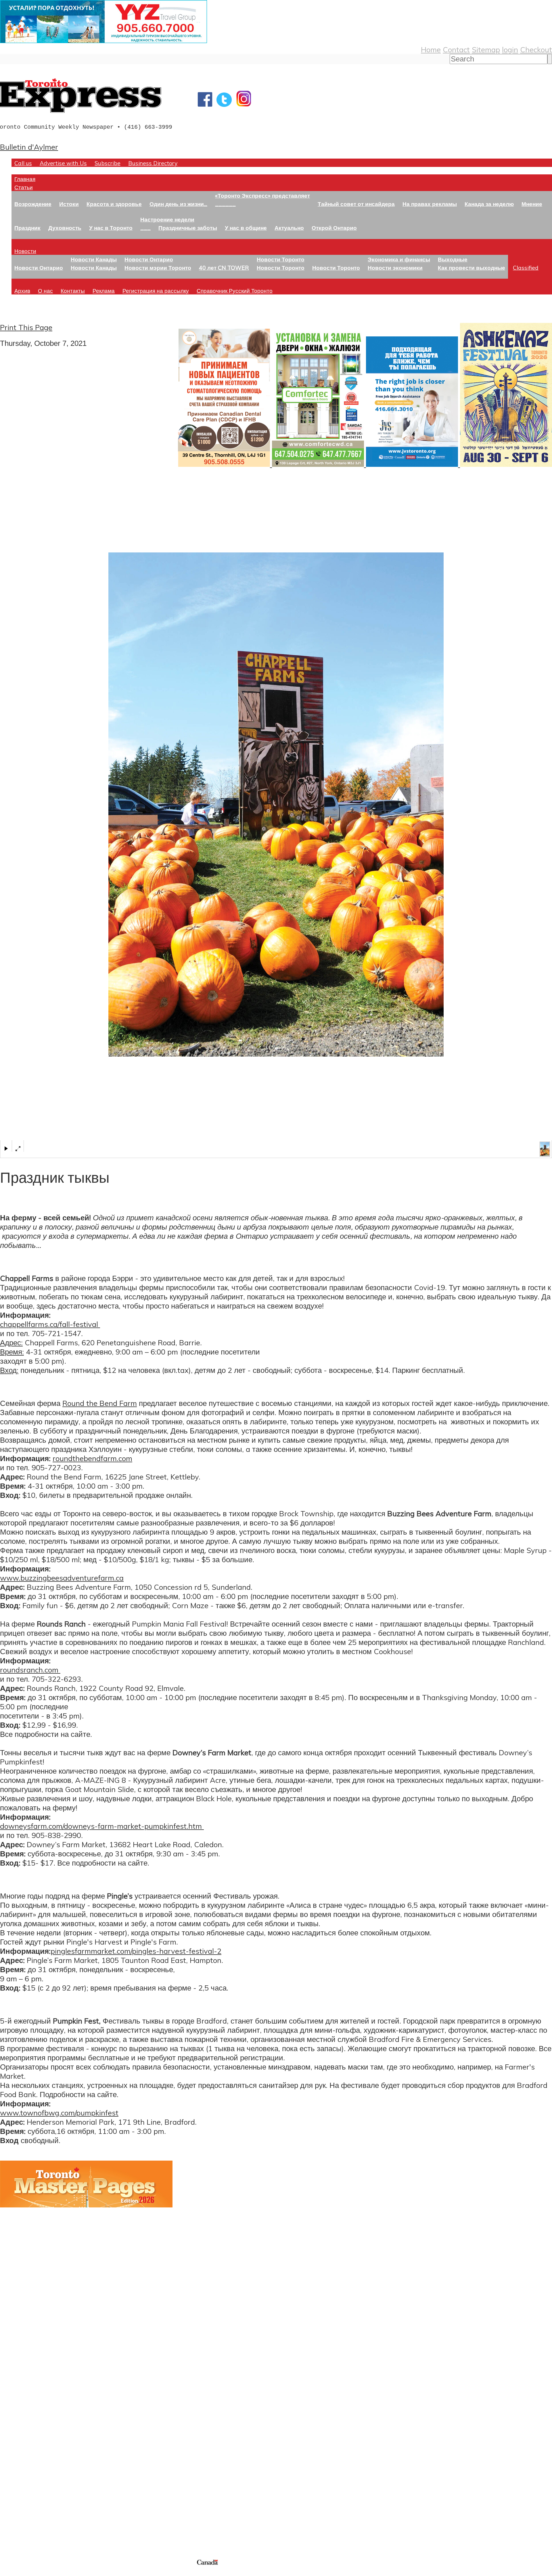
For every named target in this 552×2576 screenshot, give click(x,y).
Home (431, 49)
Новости (25, 251)
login (510, 49)
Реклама (104, 291)
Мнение (532, 204)
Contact (456, 49)
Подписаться (22, 2419)
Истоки (69, 204)
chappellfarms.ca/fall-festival (50, 1324)
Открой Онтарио (334, 228)
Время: (12, 1352)
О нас (45, 291)
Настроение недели (167, 219)
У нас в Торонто (111, 228)
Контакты (73, 291)
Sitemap (486, 49)
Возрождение (33, 204)
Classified (526, 268)
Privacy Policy (34, 2572)
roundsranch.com (30, 1670)
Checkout (536, 49)
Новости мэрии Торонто (158, 268)
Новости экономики (395, 268)
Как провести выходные (471, 268)
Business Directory (153, 163)
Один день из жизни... (178, 204)
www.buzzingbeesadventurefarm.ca (62, 1578)
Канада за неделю (489, 204)
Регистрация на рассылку (156, 291)
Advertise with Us (63, 163)
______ (225, 204)
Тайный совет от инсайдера (356, 204)
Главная (25, 179)
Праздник (27, 228)
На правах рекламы (430, 204)
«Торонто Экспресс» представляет (262, 195)
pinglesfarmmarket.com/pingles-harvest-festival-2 (136, 1951)
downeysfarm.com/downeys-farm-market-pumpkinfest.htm (102, 1826)
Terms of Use (9, 2572)
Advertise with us (30, 2520)
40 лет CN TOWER (224, 268)
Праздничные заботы (188, 228)
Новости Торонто (281, 259)
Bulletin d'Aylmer (29, 147)
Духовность (65, 228)
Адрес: (11, 1342)
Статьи (24, 187)
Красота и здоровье (114, 204)
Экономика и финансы (399, 259)
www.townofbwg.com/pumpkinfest (59, 2113)
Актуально (289, 228)
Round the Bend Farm (100, 1403)
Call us (23, 163)
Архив (22, 291)
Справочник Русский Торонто (235, 291)
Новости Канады (94, 259)
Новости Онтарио (39, 268)
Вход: (9, 1370)
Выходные (453, 259)
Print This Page (26, 327)
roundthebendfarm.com (92, 1458)
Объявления (21, 2447)
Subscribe (108, 163)
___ (145, 228)
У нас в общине (246, 228)
